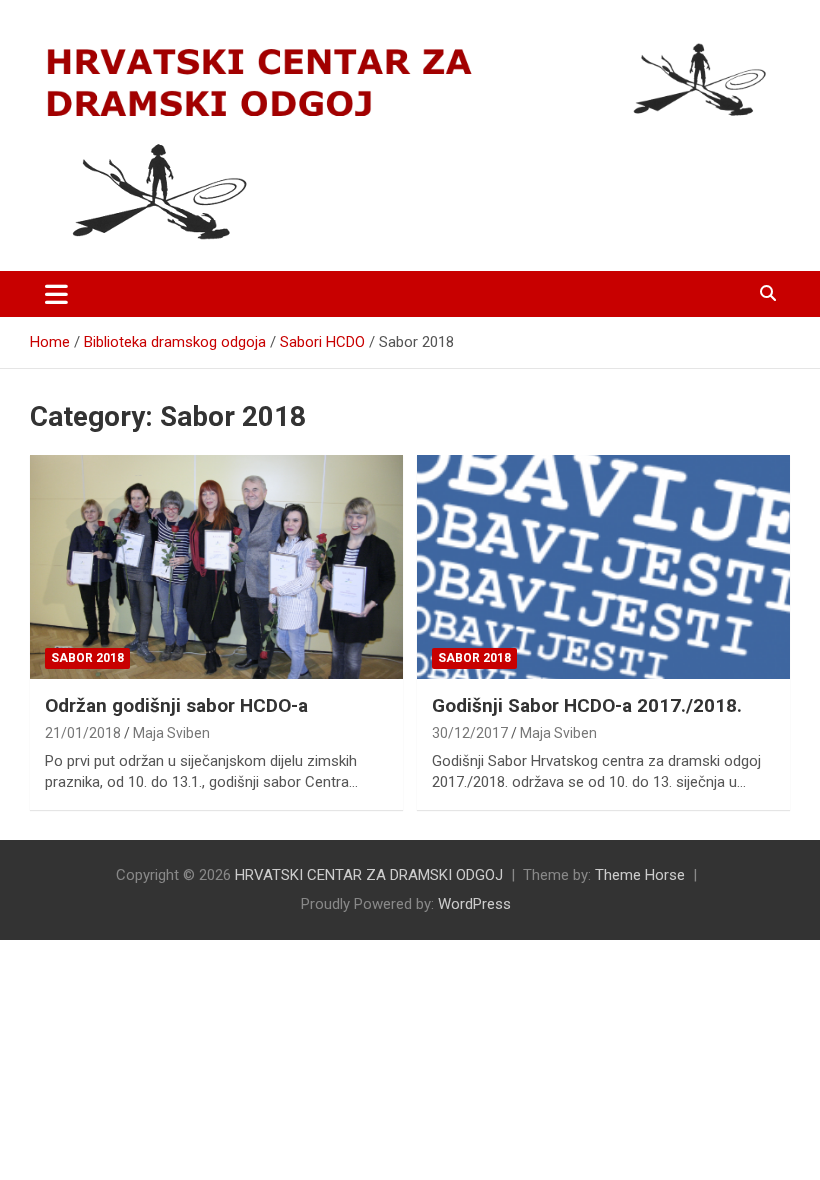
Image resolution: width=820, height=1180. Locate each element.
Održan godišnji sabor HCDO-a (176, 705)
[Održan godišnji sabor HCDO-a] (216, 567)
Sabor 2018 (87, 658)
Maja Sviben (171, 733)
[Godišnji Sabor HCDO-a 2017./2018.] (603, 567)
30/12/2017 (470, 733)
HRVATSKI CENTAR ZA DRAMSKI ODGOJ (369, 875)
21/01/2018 (83, 733)
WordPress (474, 904)
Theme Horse (640, 875)
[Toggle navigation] (56, 294)
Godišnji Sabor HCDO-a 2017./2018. (587, 705)
